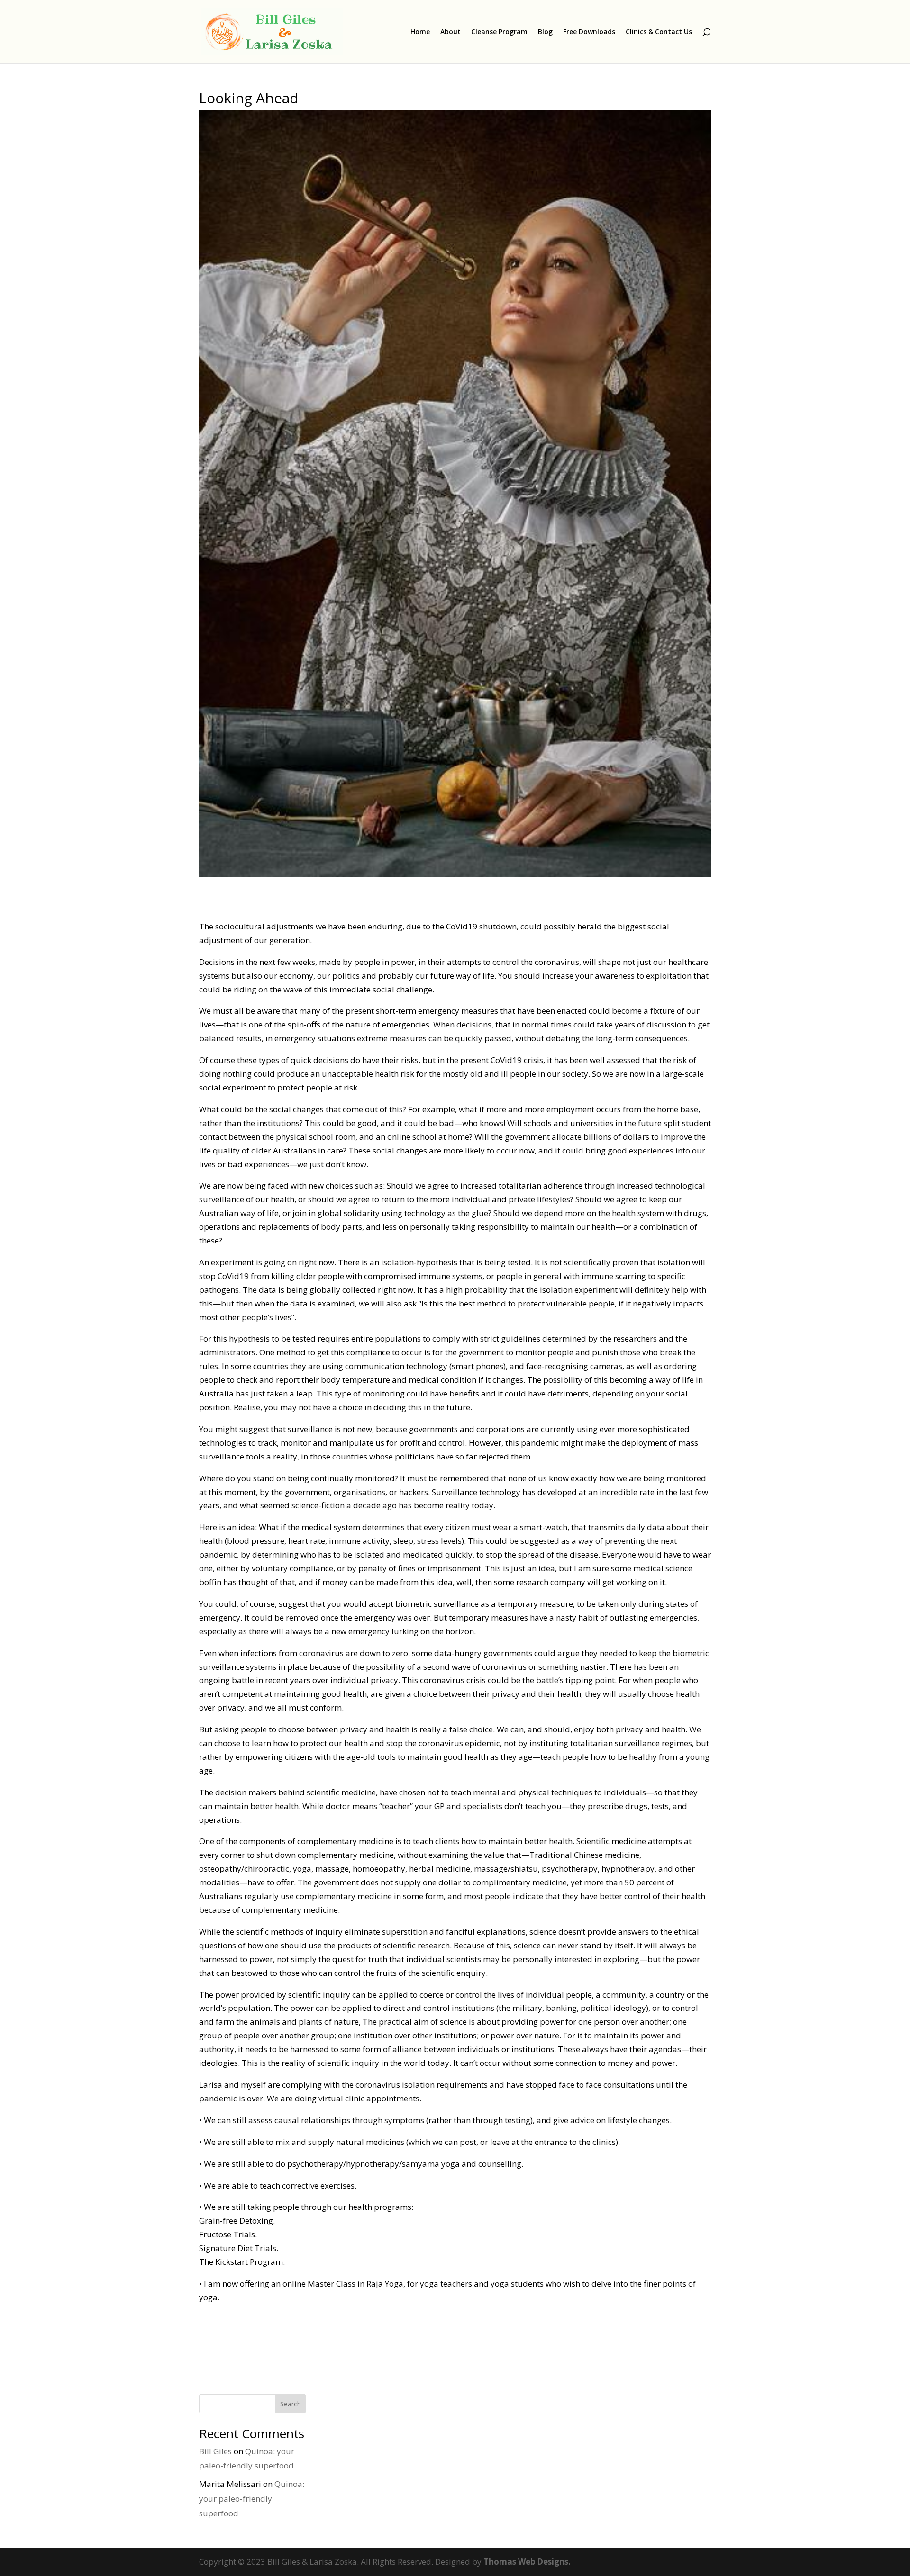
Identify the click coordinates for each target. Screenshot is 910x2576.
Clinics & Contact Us (659, 32)
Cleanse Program (499, 32)
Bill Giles (215, 2451)
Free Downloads (589, 32)
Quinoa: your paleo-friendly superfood (252, 2498)
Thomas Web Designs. (527, 2562)
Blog (545, 32)
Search (291, 2404)
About (450, 32)
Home (420, 32)
